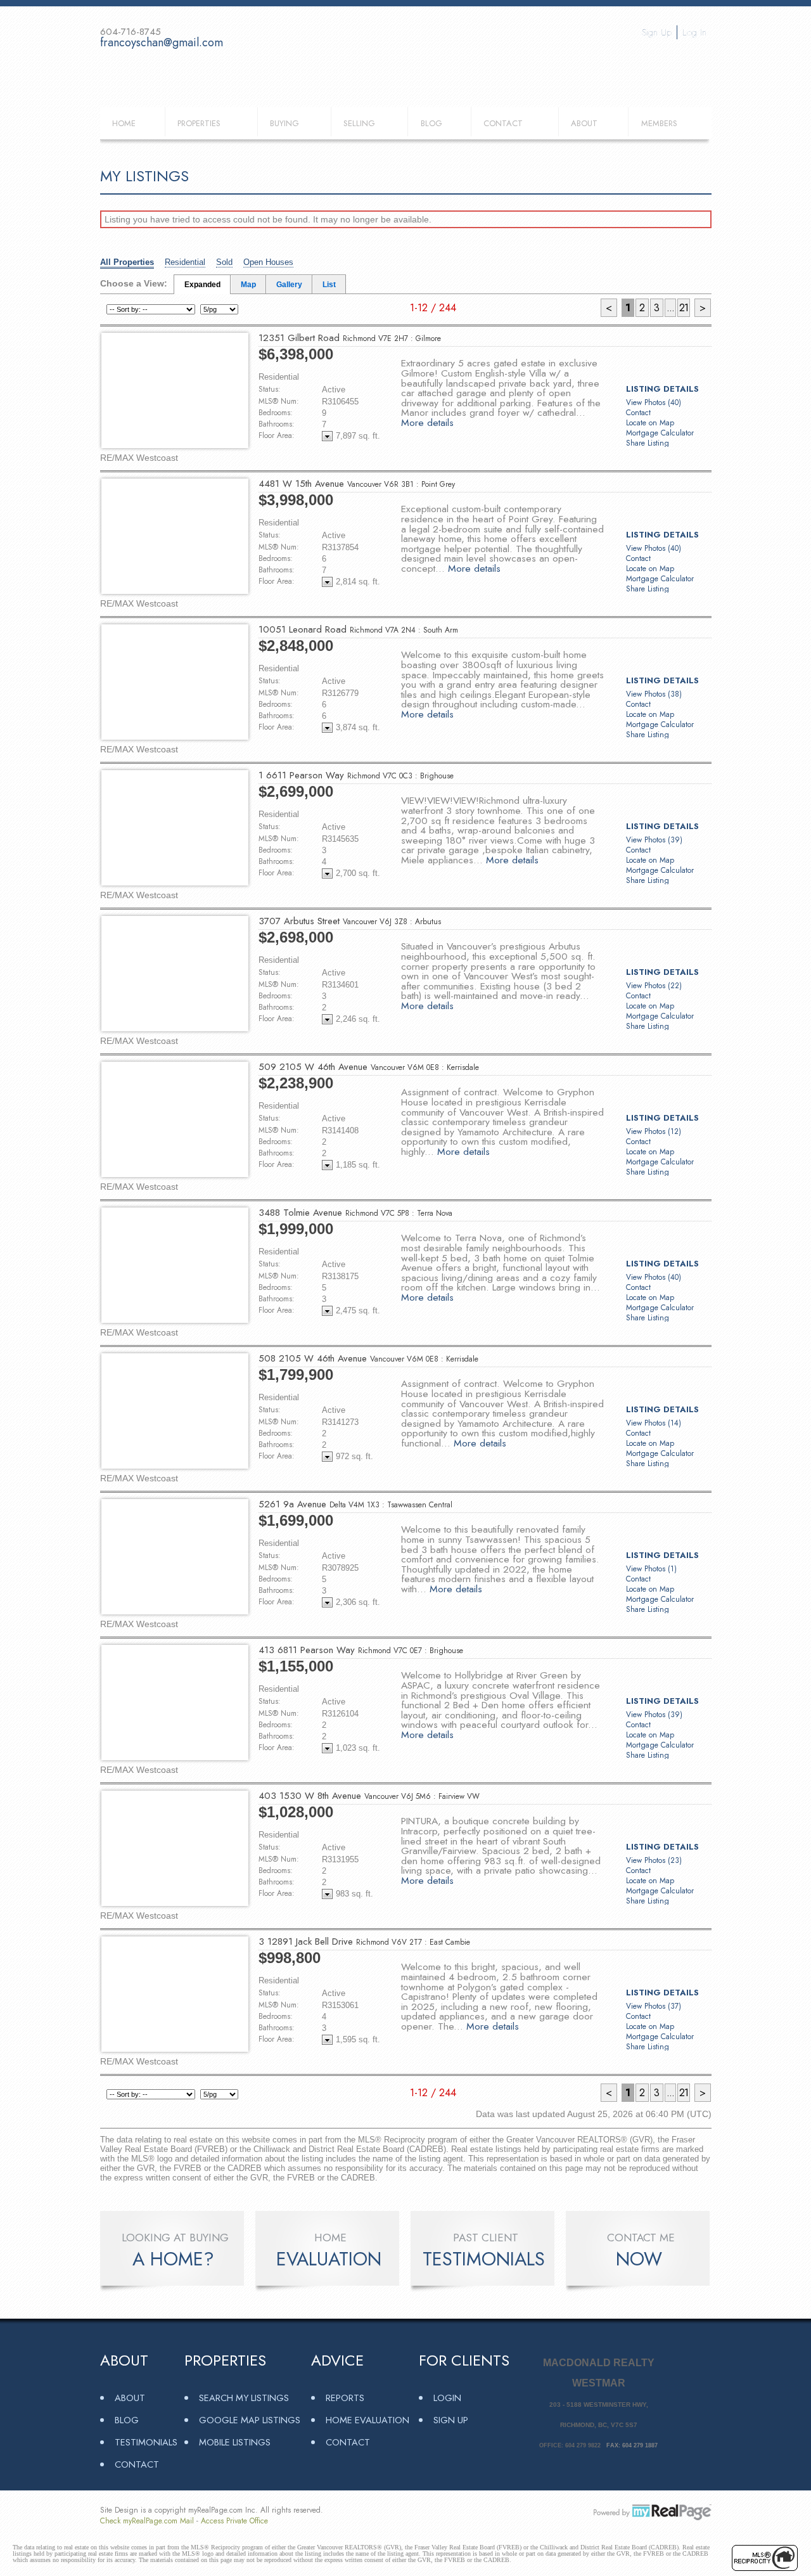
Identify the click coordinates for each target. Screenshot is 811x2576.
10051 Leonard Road (358, 629)
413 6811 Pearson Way (361, 1650)
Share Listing (648, 443)
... (670, 308)
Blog (431, 123)
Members (659, 123)
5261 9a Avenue (355, 1504)
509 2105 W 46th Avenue (369, 1067)
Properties (199, 123)
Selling (359, 123)
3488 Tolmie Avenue (355, 1213)
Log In (694, 32)
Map (248, 285)
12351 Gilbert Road (350, 338)
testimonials (484, 2259)
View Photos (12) (654, 1131)
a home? (173, 2259)
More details (427, 422)
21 (684, 308)
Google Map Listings (250, 2420)
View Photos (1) (651, 1569)
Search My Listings (244, 2398)
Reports (345, 2398)
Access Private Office (234, 2521)
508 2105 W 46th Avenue (368, 1358)
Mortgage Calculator (660, 433)
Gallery (289, 285)
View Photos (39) (654, 840)
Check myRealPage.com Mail (147, 2521)
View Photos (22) (654, 986)
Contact (503, 123)
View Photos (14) (654, 1423)
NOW (639, 2259)
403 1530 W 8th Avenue (369, 1796)
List (329, 285)
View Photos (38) (654, 694)
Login (447, 2398)
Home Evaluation (367, 2420)
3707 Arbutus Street (350, 921)
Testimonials (146, 2442)
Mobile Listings (235, 2442)
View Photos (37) (654, 2006)
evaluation (329, 2259)
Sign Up (657, 32)
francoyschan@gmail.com (162, 42)
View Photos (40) (654, 402)
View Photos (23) (654, 1860)
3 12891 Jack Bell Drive (364, 1942)
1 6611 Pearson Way (356, 775)
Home (124, 123)
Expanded (202, 285)
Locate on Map (650, 423)
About (584, 123)
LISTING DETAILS (662, 389)
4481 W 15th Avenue (357, 484)
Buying (284, 123)
